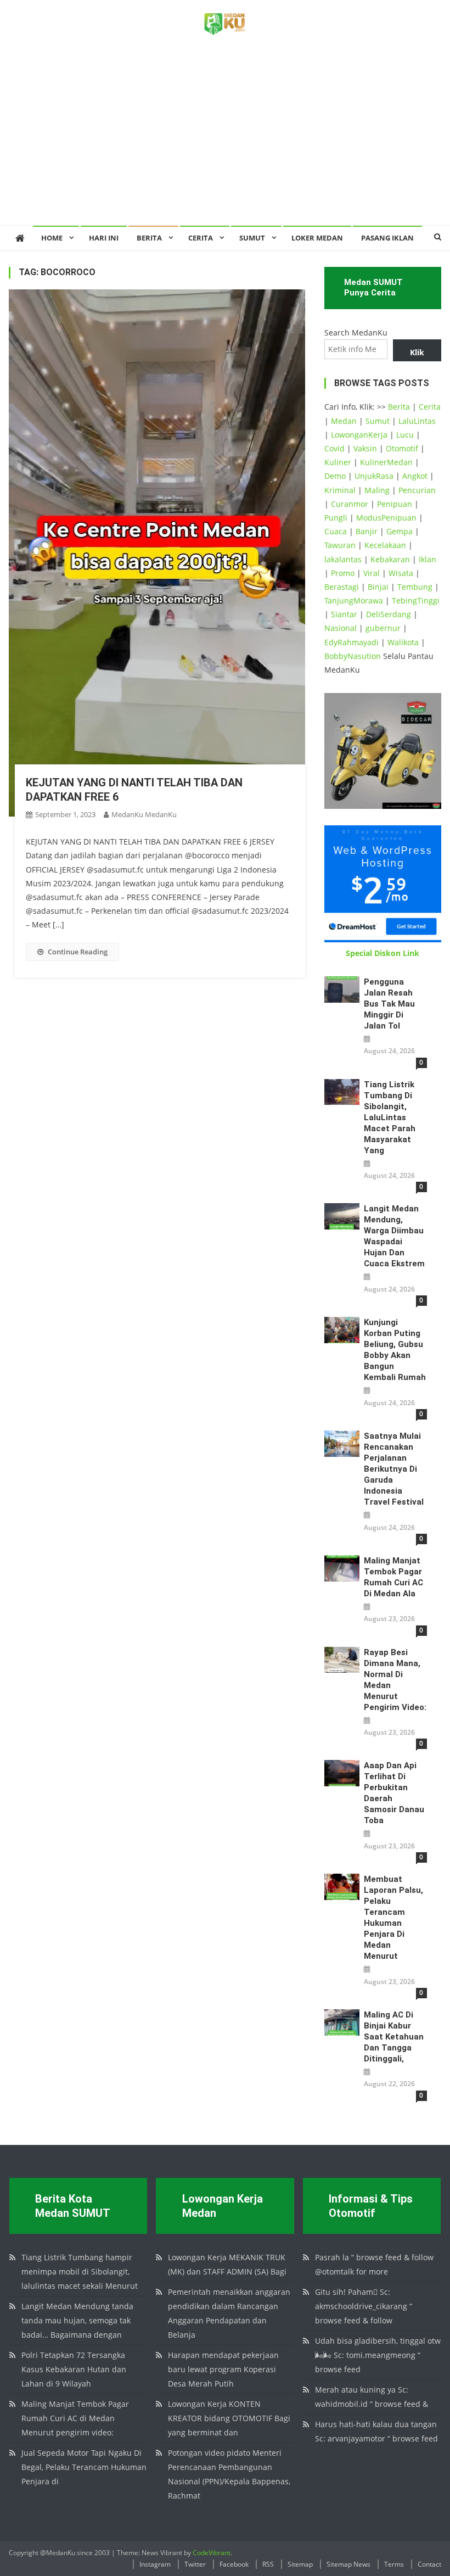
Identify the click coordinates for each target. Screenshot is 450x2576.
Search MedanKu (356, 333)
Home (52, 238)
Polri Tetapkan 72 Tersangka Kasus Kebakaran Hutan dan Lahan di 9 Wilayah (74, 2369)
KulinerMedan (386, 462)
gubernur (383, 628)
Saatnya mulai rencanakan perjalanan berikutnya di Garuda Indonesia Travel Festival (394, 1469)
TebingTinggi (416, 600)
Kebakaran (390, 559)
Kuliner (338, 462)
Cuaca (336, 531)
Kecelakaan (385, 545)
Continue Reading (78, 952)
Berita (149, 238)
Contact (429, 2564)
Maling (377, 490)
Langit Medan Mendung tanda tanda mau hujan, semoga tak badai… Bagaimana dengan (77, 2320)
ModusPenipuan (386, 518)
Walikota (403, 642)
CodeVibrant (212, 2553)
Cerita (201, 238)
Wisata (401, 573)
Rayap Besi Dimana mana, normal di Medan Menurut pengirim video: (395, 1680)
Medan (344, 421)
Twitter (195, 2564)
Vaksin (365, 448)
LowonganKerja (359, 435)
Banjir (367, 531)
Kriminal (340, 490)
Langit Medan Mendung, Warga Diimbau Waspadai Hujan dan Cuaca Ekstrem (394, 1236)
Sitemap (300, 2564)
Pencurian (417, 490)
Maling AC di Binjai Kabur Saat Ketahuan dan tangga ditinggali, (394, 2037)
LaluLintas (417, 421)
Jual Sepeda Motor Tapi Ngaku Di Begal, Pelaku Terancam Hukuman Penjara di (84, 2467)
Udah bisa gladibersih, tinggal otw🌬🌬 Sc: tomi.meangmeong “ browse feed (378, 2355)
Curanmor (350, 504)
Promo (343, 573)
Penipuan (395, 504)
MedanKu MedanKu (144, 814)
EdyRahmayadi (351, 642)
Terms (394, 2564)
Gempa (400, 531)
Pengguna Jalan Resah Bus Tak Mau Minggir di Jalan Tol (389, 1004)
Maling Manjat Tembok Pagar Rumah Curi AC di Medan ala (393, 1577)
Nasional (341, 628)
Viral (372, 573)
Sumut (378, 421)
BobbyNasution (353, 656)
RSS (268, 2564)
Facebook (234, 2564)
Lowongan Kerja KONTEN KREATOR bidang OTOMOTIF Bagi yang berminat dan (229, 2418)
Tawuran (340, 545)
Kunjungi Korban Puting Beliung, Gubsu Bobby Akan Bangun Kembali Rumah (395, 1350)
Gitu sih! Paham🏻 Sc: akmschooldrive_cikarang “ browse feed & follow (364, 2306)
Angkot (415, 476)
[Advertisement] (225, 143)
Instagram (155, 2564)
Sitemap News (348, 2564)
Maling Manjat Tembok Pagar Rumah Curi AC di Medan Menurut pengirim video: (75, 2418)
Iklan (428, 559)
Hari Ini (104, 238)
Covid (334, 448)
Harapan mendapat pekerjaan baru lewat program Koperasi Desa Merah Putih (223, 2369)
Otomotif (402, 448)
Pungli (336, 518)
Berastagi (342, 587)
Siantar (344, 614)
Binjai (378, 587)
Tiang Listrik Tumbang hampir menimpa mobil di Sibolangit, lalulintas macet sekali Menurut (80, 2272)
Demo (335, 476)
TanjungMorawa (354, 600)
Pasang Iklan (387, 238)
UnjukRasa (374, 476)
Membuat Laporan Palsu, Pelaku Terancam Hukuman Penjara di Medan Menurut (393, 1918)
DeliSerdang (389, 614)
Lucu (405, 435)
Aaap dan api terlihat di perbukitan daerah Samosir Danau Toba (394, 1793)
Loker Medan (317, 238)
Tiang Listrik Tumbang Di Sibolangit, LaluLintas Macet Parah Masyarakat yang (390, 1117)
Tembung (415, 587)
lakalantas (343, 559)
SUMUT (252, 238)
